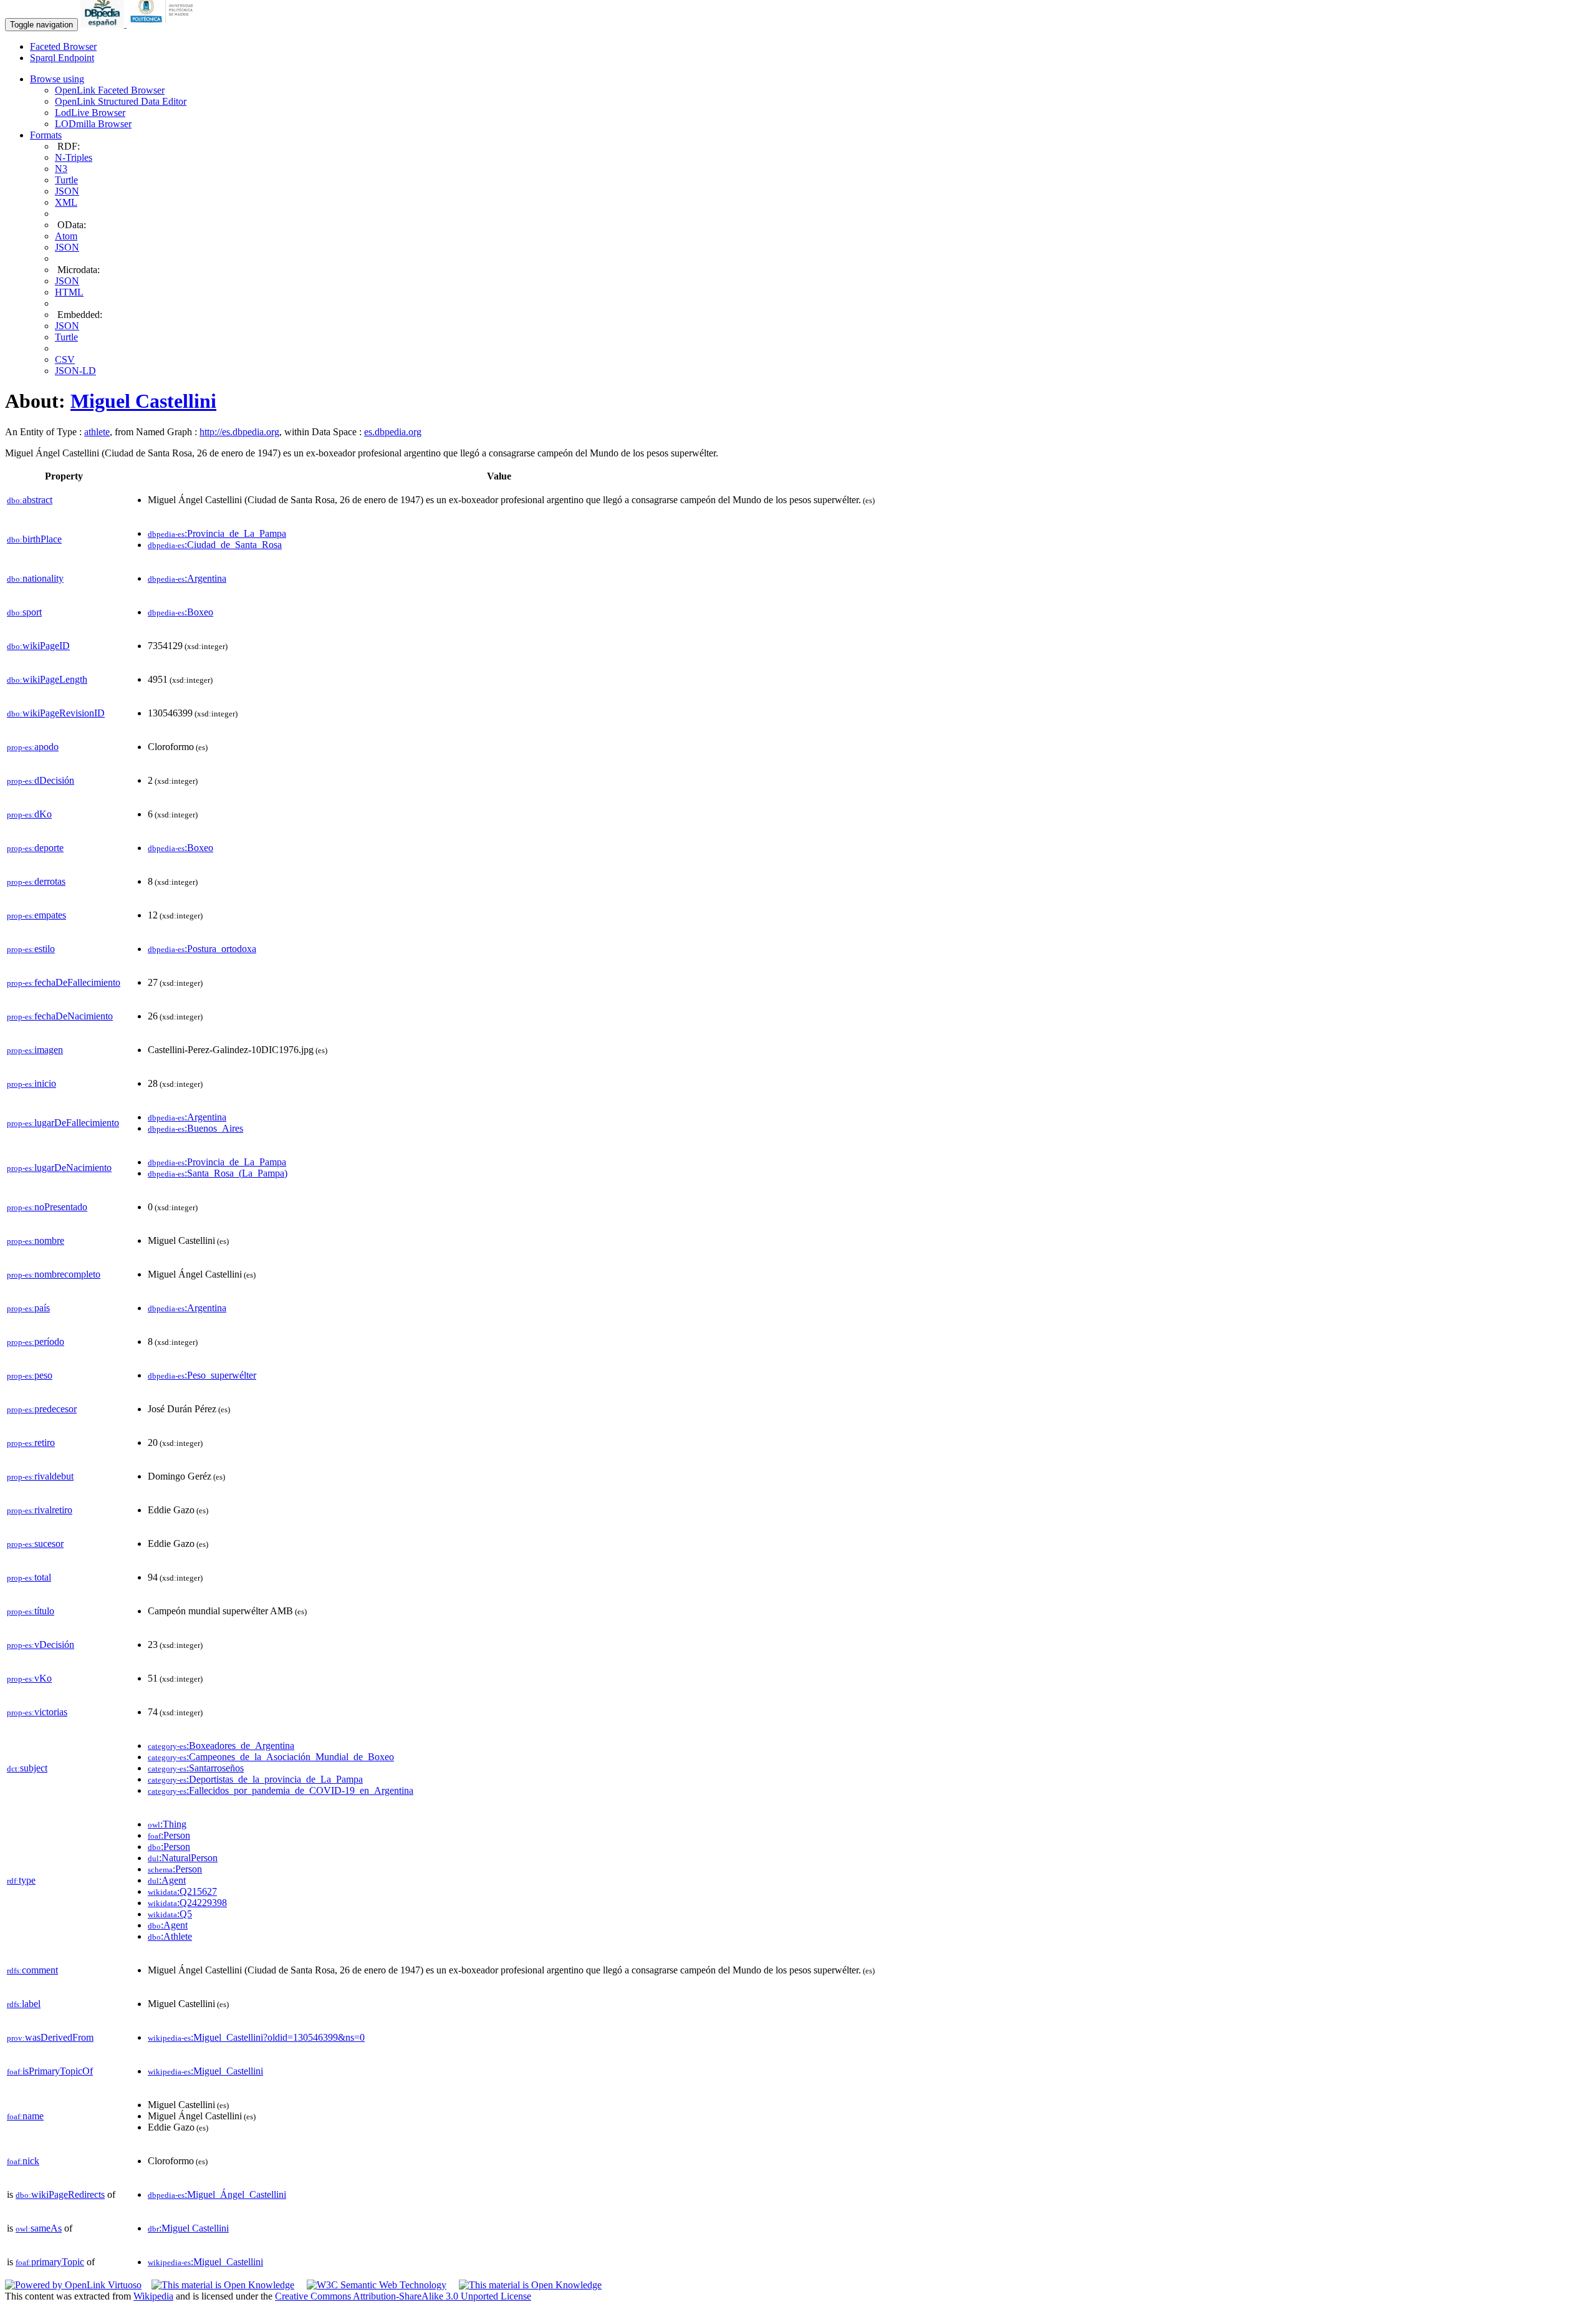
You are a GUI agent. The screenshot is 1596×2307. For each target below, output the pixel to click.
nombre (36, 1240)
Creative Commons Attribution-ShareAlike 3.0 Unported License (403, 2296)
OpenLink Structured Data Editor (121, 101)
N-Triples (74, 157)
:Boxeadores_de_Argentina (221, 1746)
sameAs (39, 2228)
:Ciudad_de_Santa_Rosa (215, 545)
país (28, 1308)
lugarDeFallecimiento (63, 1123)
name (25, 2116)
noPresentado (47, 1207)
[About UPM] (164, 24)
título (31, 1611)
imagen (35, 1050)
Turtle (66, 180)
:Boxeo (180, 612)
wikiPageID (38, 646)
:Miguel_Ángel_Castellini (217, 2194)
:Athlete (170, 1936)
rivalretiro (40, 1510)
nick (23, 2161)
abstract (30, 500)
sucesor (35, 1544)
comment (32, 1970)
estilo (31, 949)
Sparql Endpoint (62, 58)
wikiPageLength (47, 679)
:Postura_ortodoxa (202, 949)
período (36, 1341)
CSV (65, 359)
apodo (33, 747)
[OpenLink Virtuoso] (73, 2285)
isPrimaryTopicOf (50, 2071)
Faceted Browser (63, 46)
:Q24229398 (187, 1903)
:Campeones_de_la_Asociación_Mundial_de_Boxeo (271, 1757)
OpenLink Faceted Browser (110, 90)
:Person (169, 1835)
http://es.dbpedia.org (239, 432)
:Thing (167, 1824)
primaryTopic (50, 2262)
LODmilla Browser (93, 124)
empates (36, 915)
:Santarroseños (196, 1768)
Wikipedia (153, 2296)
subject (27, 1768)
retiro (31, 1442)
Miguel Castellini (143, 401)
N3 (61, 169)
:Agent (167, 1880)
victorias (37, 1712)
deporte (35, 848)
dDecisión (41, 780)
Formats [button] (46, 135)
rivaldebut (40, 1476)
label (24, 2004)
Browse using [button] (57, 79)
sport (24, 612)
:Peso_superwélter (202, 1375)
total (29, 1577)
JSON (67, 191)
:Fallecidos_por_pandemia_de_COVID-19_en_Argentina (281, 1790)
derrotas (36, 881)
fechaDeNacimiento (60, 1016)
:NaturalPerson (183, 1858)
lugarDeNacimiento (59, 1168)
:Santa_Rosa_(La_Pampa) (218, 1173)
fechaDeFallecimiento (64, 982)
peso (30, 1375)
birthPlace (34, 539)
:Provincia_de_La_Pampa (217, 533)
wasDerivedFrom (50, 2037)
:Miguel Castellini (188, 2228)
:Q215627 (182, 1891)
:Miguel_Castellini (205, 2071)
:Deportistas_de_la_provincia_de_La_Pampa (255, 1779)
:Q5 (170, 1914)
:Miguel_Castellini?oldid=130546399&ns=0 (256, 2037)
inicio (31, 1083)
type (21, 1880)
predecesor (42, 1409)
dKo (29, 814)
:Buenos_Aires (195, 1128)
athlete (97, 432)
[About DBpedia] (103, 24)
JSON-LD (75, 371)
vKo (29, 1678)
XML (66, 202)
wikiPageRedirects (60, 2194)
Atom (66, 236)
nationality (35, 578)
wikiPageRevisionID (56, 713)
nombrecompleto (54, 1274)
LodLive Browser (90, 113)
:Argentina (187, 578)
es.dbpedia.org (393, 432)
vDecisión (41, 1645)
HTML (69, 292)
